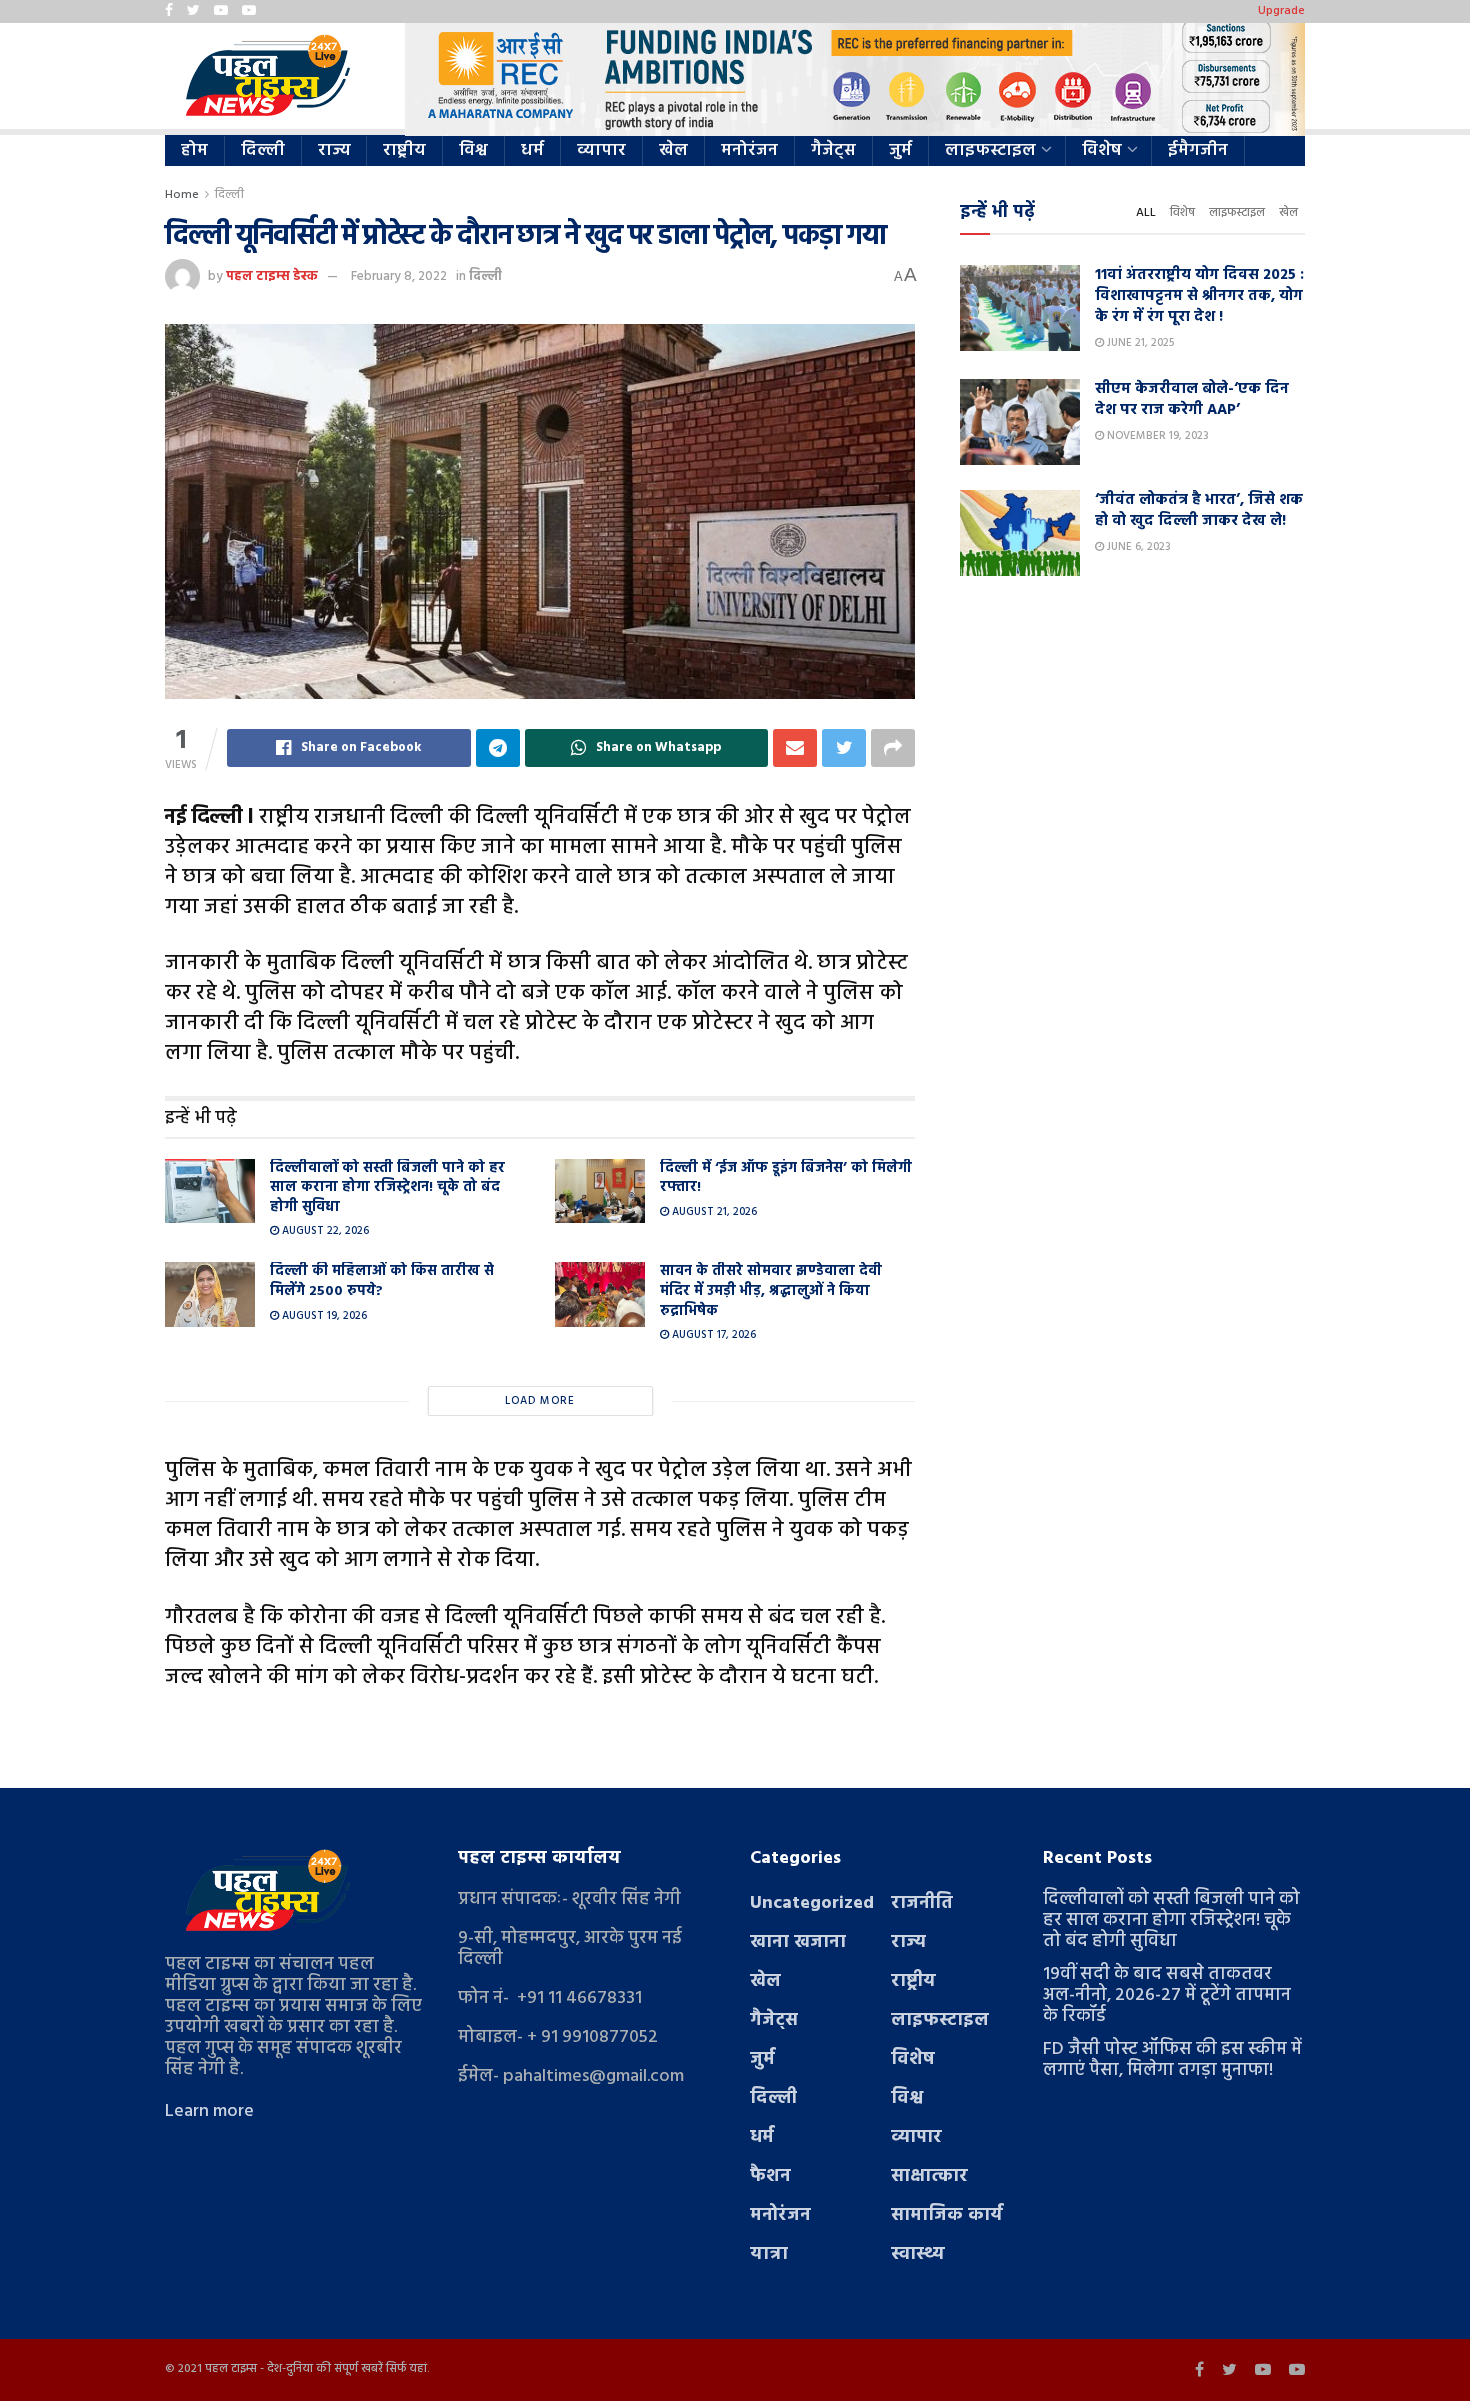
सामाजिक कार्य (947, 2215)
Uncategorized (812, 1903)
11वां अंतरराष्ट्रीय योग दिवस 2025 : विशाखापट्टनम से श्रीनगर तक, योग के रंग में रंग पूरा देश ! (1199, 296)
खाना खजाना (798, 1942)
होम (194, 150)
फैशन (770, 2176)
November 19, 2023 (1156, 436)
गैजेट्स (833, 150)
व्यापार (601, 150)
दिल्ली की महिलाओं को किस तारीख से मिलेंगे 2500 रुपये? (382, 1281)
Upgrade (1281, 11)
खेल (673, 150)
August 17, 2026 (712, 1335)
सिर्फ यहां (406, 2369)
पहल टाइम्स (231, 2369)
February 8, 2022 (399, 276)
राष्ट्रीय (404, 150)
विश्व (473, 150)
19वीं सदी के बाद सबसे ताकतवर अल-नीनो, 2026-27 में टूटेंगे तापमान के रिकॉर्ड (1167, 1995)
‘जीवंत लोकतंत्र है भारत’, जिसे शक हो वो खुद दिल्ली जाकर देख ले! (1199, 510)
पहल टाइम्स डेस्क (272, 276)
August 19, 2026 (323, 1316)
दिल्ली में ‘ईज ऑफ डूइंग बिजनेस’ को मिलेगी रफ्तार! (786, 1178)
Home (182, 195)
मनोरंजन (749, 150)
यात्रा (769, 2254)
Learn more (209, 2111)
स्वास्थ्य (918, 2254)
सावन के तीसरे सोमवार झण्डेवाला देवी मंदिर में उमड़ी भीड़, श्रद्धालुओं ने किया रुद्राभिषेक (771, 1291)
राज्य (334, 150)
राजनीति (922, 1903)
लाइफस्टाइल (990, 150)
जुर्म (900, 150)
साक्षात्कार (929, 2176)
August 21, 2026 (713, 1212)
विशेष (1102, 150)
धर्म (532, 150)
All (1146, 213)
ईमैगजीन (1198, 150)
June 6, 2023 (1137, 547)
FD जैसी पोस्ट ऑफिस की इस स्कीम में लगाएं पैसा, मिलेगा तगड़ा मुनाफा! (1172, 2060)
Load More (540, 1401)
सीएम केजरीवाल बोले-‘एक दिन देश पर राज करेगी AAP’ (1192, 399)
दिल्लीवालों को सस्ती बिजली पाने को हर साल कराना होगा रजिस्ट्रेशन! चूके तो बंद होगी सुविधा (387, 1188)
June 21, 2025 (1139, 343)
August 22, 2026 (324, 1231)
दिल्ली (263, 150)
